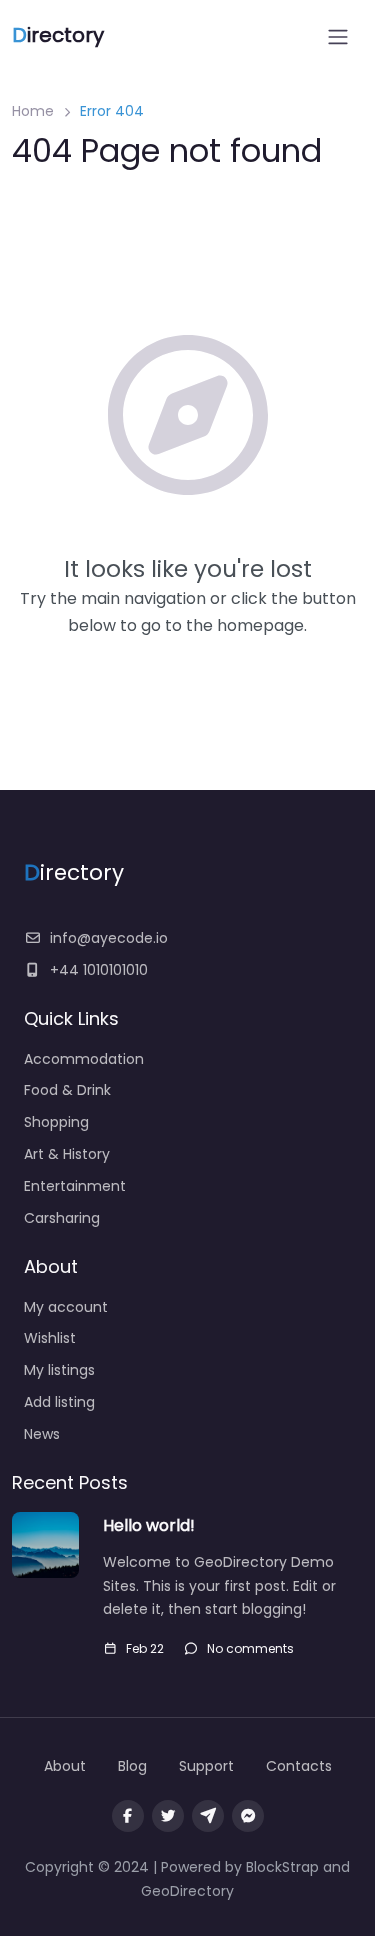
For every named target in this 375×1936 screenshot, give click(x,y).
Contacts (299, 1766)
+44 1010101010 (99, 970)
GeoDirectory (187, 1891)
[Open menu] (338, 37)
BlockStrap (284, 1867)
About (65, 1766)
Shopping (56, 1122)
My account (66, 1307)
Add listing (59, 1402)
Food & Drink (67, 1090)
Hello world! (149, 1525)
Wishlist (50, 1338)
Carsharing (62, 1218)
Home (33, 111)
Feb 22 (145, 1648)
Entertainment (75, 1186)
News (42, 1434)
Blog (132, 1766)
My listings (59, 1370)
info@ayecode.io (109, 938)
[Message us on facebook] (248, 1816)
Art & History (67, 1154)
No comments (250, 1648)
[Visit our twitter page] (168, 1816)
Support (206, 1766)
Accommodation (84, 1059)
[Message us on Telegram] (208, 1816)
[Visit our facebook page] (128, 1816)
